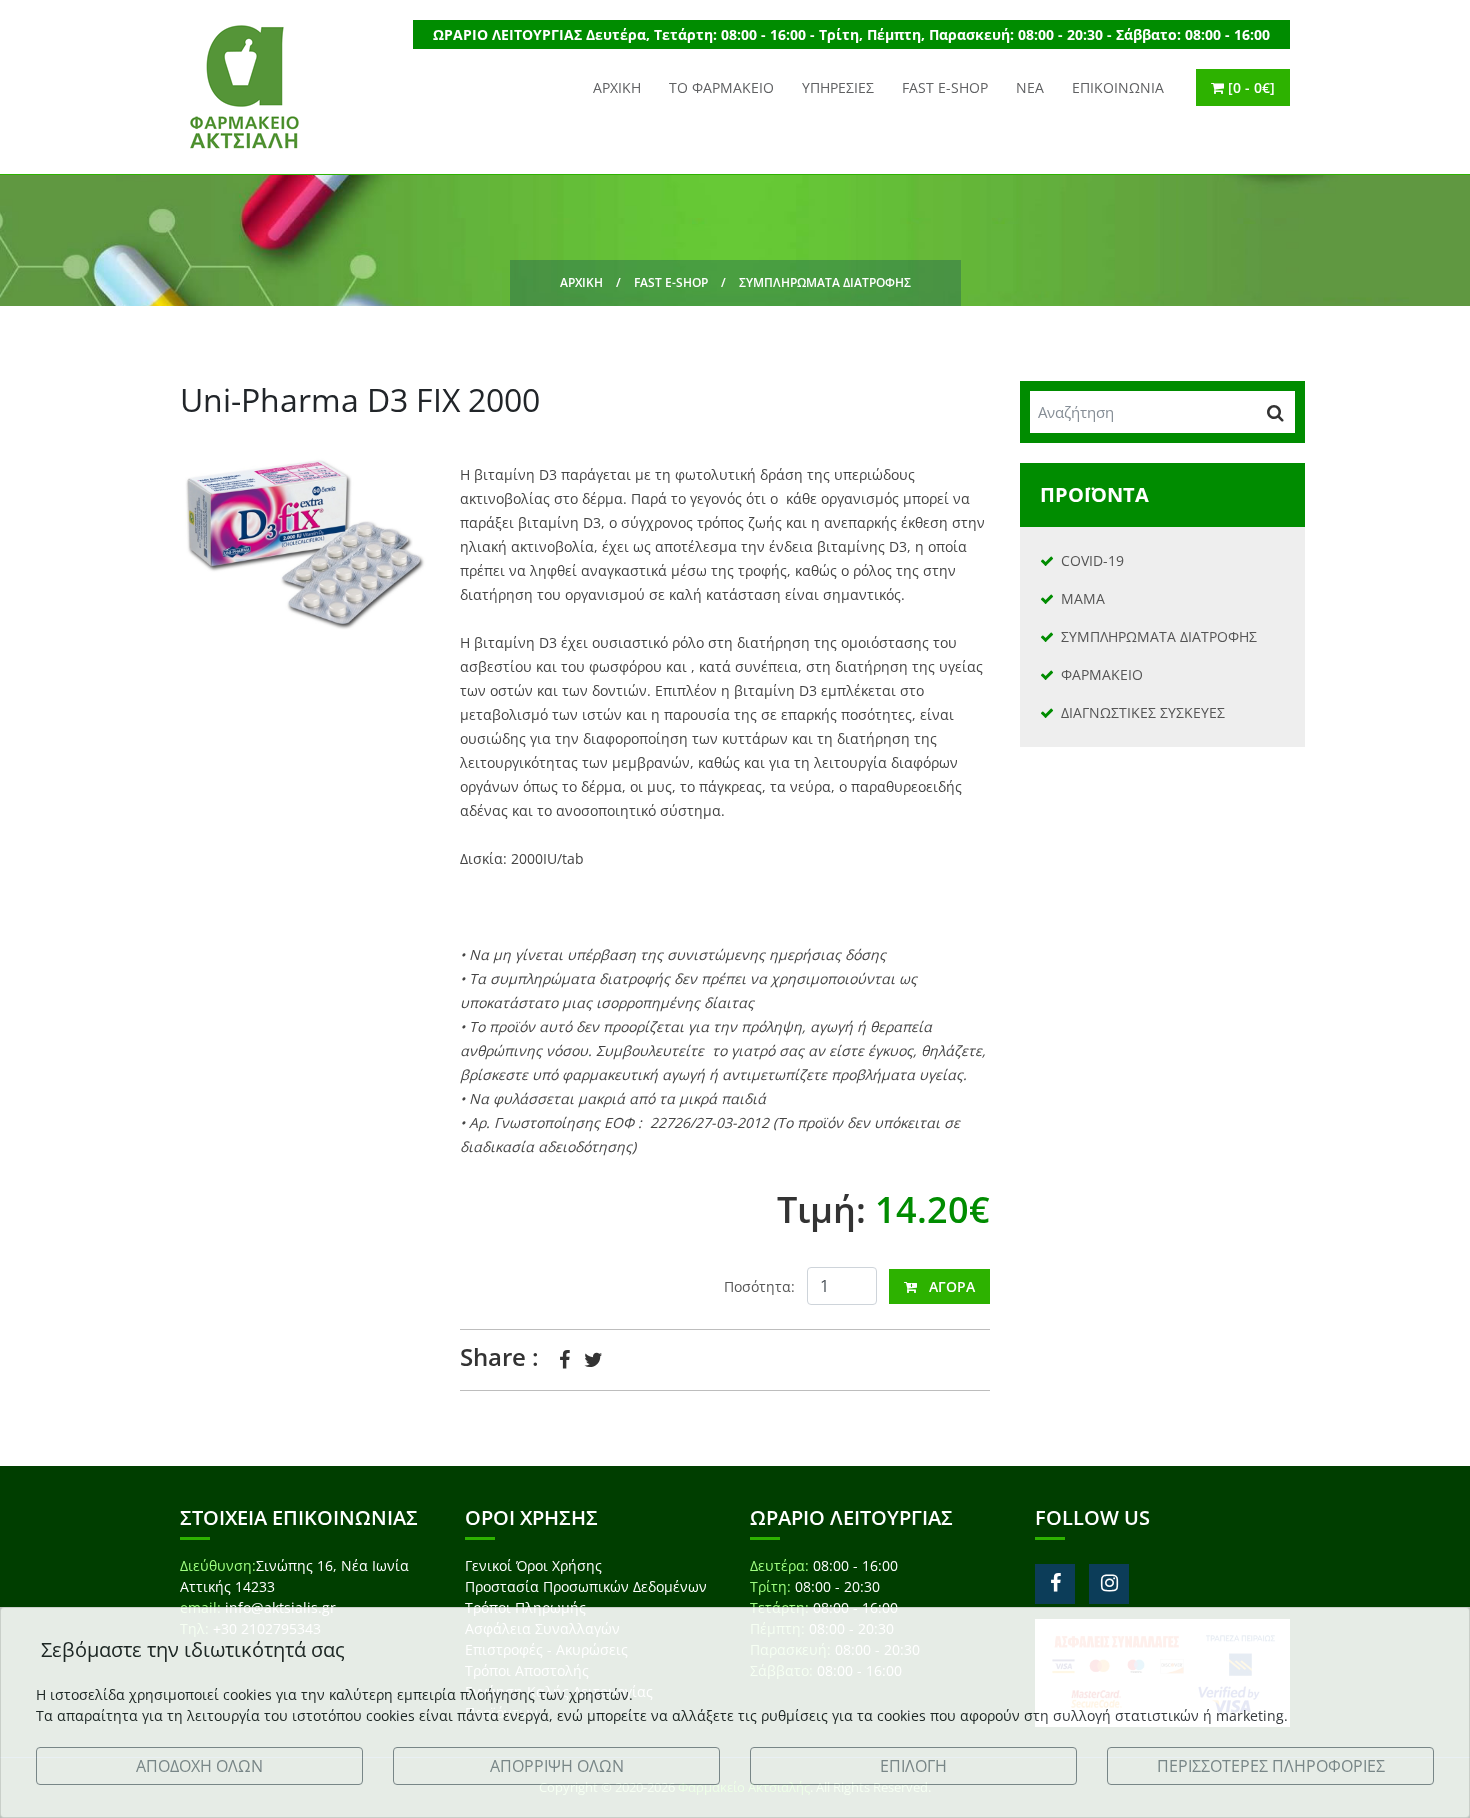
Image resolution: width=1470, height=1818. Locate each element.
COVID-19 (1092, 560)
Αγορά (946, 1286)
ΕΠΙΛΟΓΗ (913, 1766)
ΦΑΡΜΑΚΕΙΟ (1102, 674)
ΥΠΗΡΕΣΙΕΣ (838, 87)
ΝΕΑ (1030, 87)
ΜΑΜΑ (1083, 598)
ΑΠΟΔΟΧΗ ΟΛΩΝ (199, 1766)
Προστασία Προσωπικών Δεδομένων (586, 1586)
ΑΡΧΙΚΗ (617, 87)
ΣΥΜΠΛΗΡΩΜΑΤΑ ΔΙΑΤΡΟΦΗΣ (825, 282)
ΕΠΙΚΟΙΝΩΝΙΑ (1118, 87)
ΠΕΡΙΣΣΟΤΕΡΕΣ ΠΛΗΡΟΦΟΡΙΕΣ (1271, 1766)
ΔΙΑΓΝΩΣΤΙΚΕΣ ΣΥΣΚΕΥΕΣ (1143, 712)
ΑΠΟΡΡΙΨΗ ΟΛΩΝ (557, 1766)
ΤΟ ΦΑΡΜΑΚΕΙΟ (721, 87)
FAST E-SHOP (945, 87)
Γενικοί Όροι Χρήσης (533, 1565)
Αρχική (581, 282)
